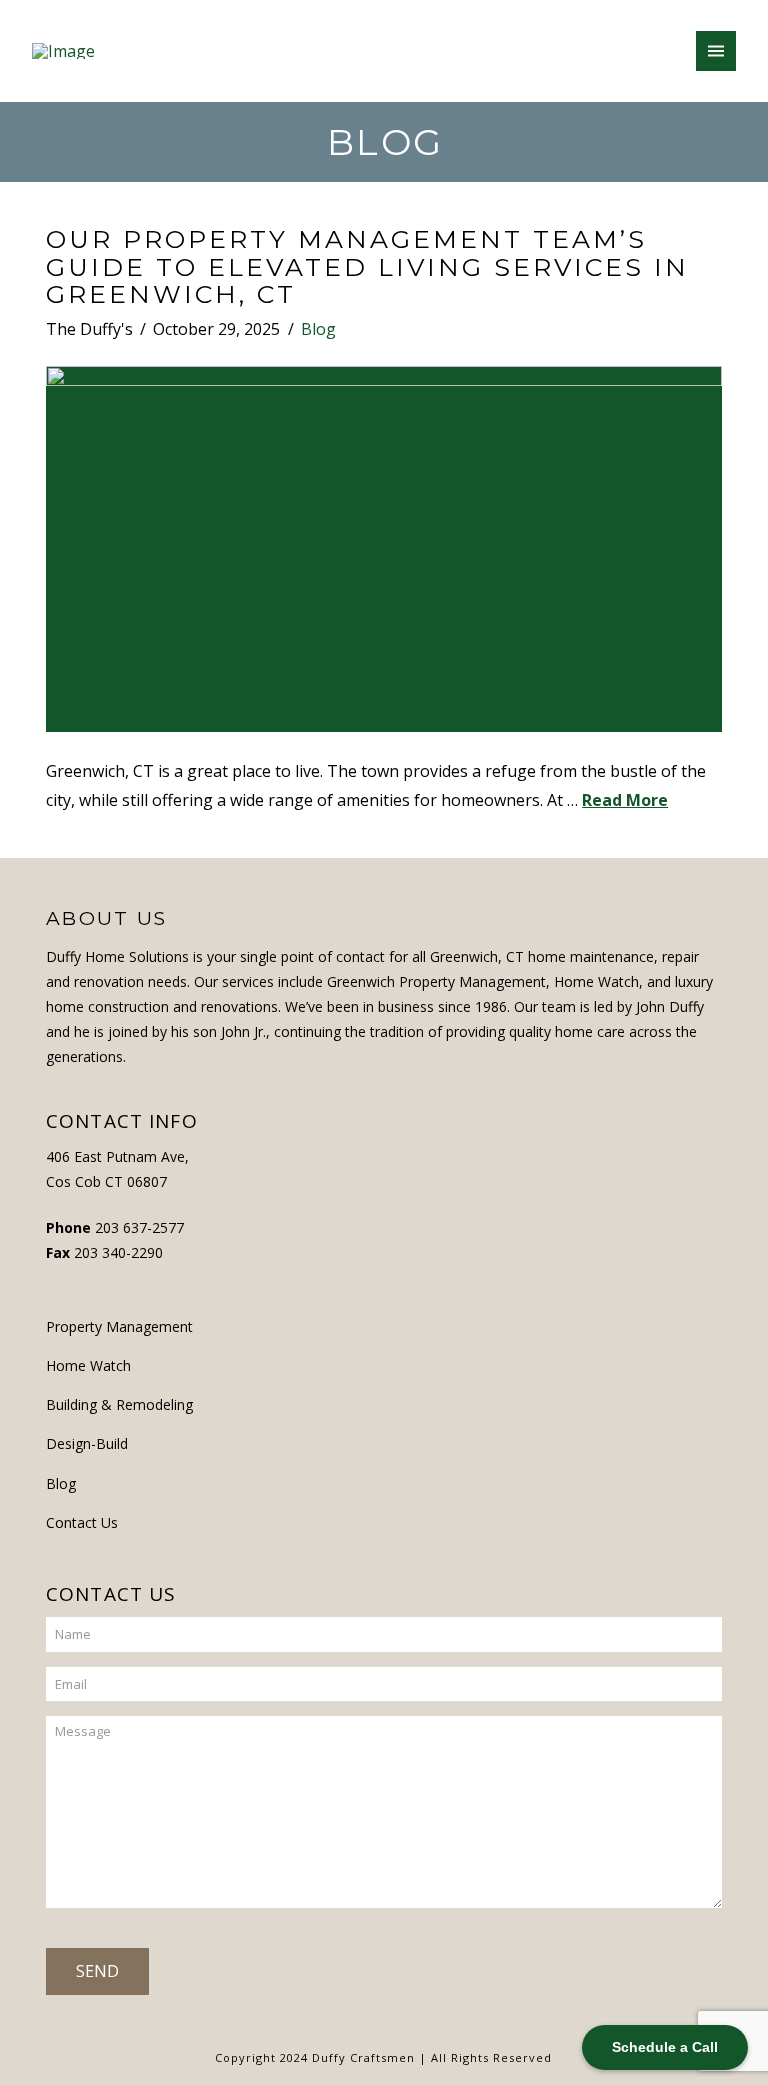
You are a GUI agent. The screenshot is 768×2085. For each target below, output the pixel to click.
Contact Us (82, 1522)
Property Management (119, 1326)
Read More (625, 800)
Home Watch (88, 1365)
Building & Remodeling (119, 1404)
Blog (318, 329)
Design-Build (87, 1443)
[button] (716, 51)
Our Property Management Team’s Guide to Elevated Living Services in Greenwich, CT (367, 266)
